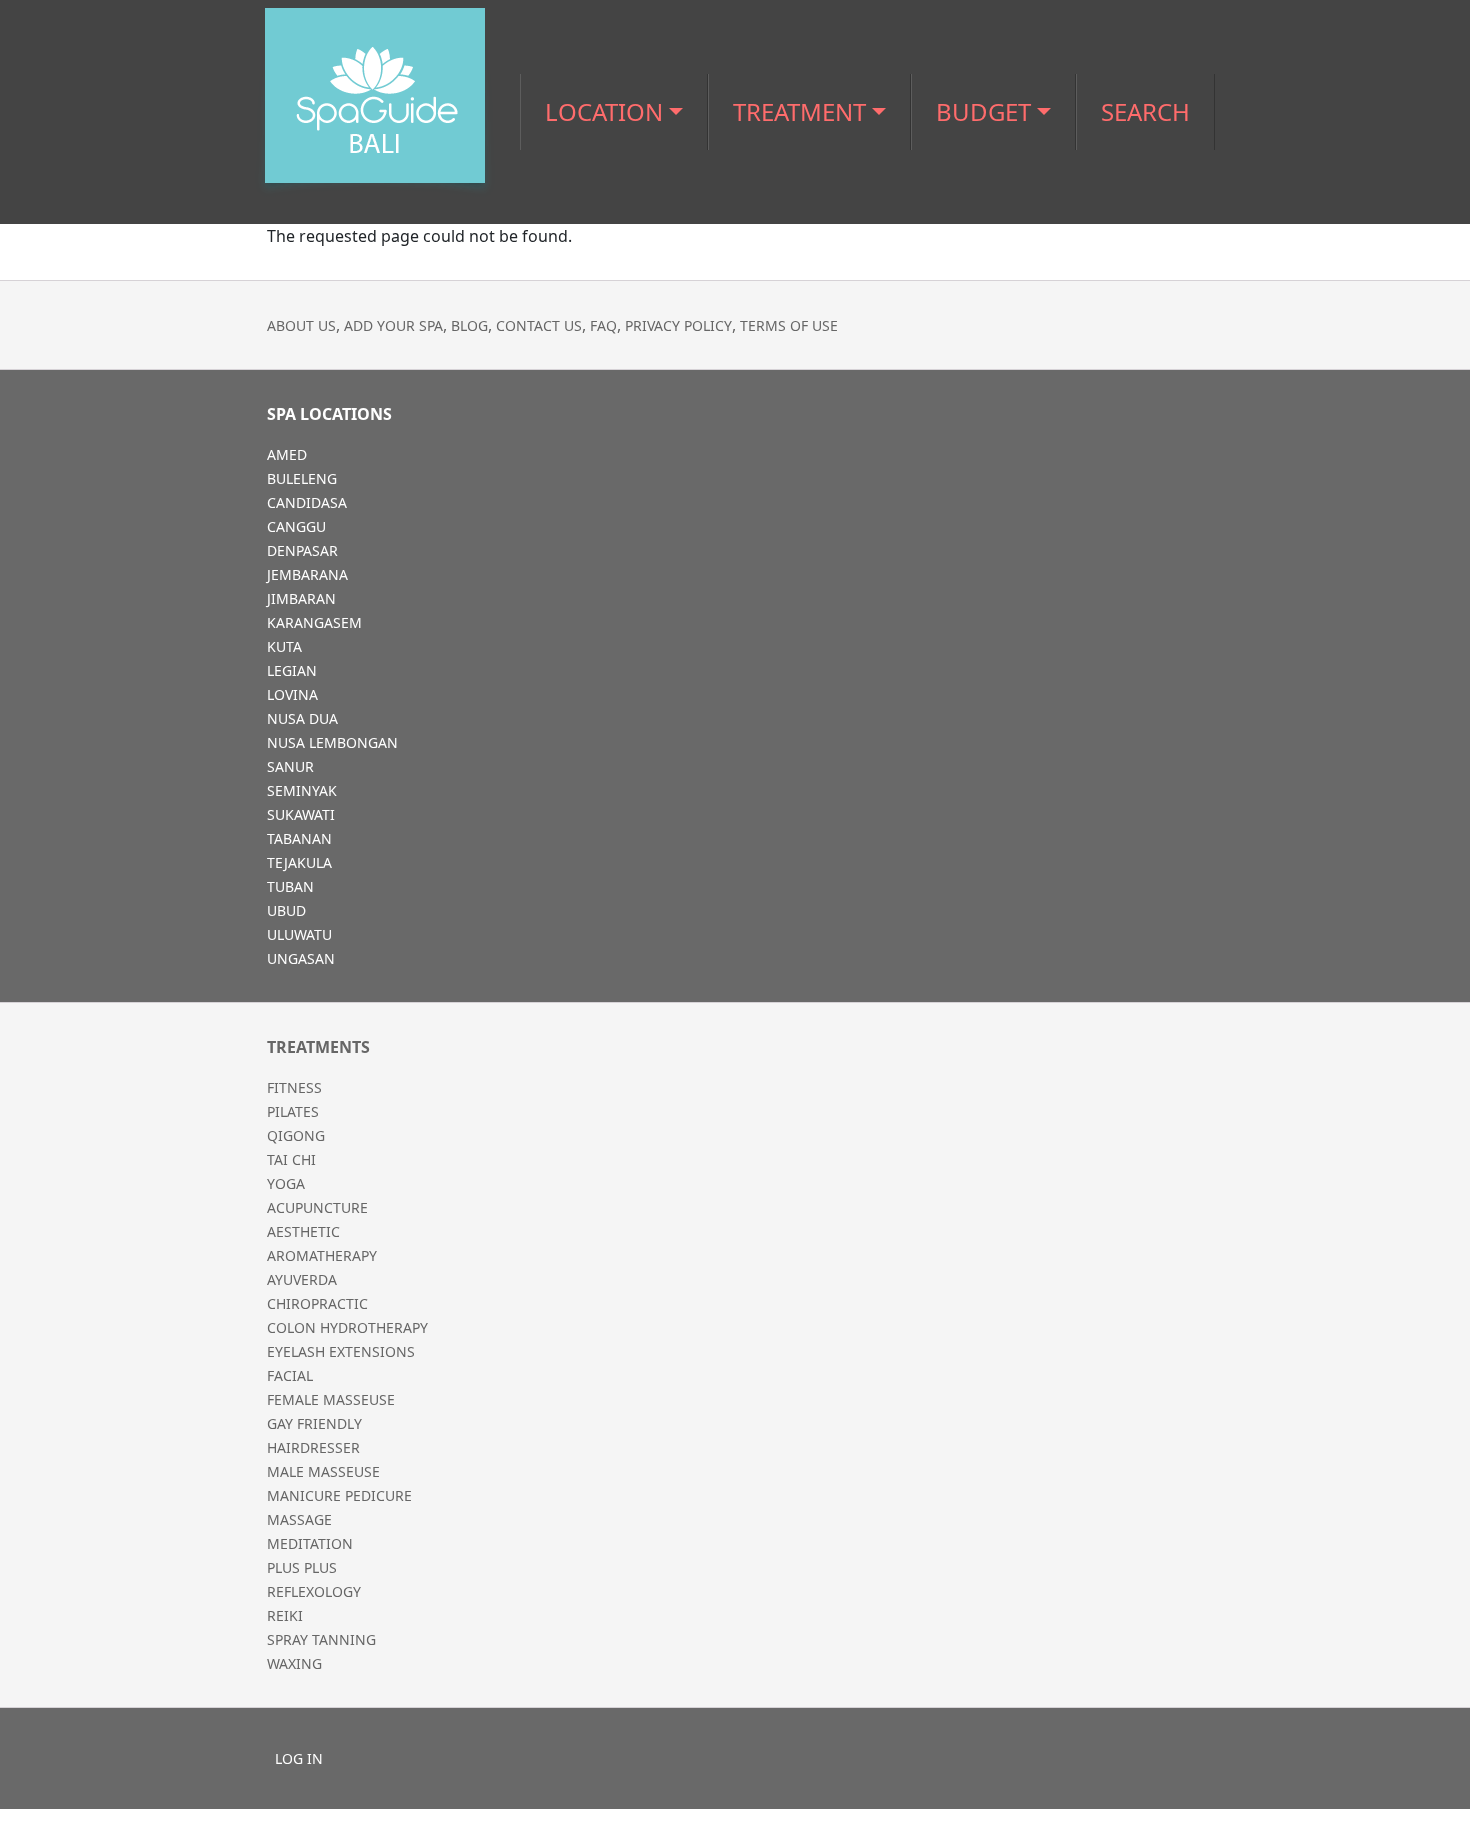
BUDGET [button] (983, 111)
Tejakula (299, 862)
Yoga (286, 1183)
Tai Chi (291, 1159)
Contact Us (539, 325)
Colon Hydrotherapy (347, 1327)
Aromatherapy (322, 1255)
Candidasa (307, 502)
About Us (301, 325)
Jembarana (307, 574)
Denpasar (302, 550)
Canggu (296, 526)
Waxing (294, 1663)
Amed (287, 454)
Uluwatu (299, 934)
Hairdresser (313, 1447)
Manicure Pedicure (339, 1495)
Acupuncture (317, 1207)
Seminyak (302, 790)
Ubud (286, 910)
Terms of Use (789, 325)
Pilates (293, 1111)
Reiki (285, 1615)
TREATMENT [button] (799, 111)
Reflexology (314, 1591)
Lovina (292, 694)
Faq (603, 325)
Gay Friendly (314, 1423)
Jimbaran (301, 598)
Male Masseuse (323, 1471)
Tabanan (299, 838)
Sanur (290, 766)
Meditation (310, 1543)
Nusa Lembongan (332, 742)
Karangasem (314, 622)
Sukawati (301, 814)
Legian (292, 670)
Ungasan (301, 958)
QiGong (296, 1135)
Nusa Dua (302, 718)
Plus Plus (302, 1567)
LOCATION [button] (604, 111)
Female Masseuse (331, 1399)
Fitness (294, 1087)
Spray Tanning (321, 1639)
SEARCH (1145, 111)
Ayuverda (302, 1279)
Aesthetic (303, 1231)
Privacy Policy (678, 325)
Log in (299, 1758)
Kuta (284, 646)
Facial (290, 1375)
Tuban (290, 886)
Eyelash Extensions (341, 1351)
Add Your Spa (393, 325)
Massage (299, 1519)
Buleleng (302, 478)
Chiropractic (317, 1303)
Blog (469, 325)
